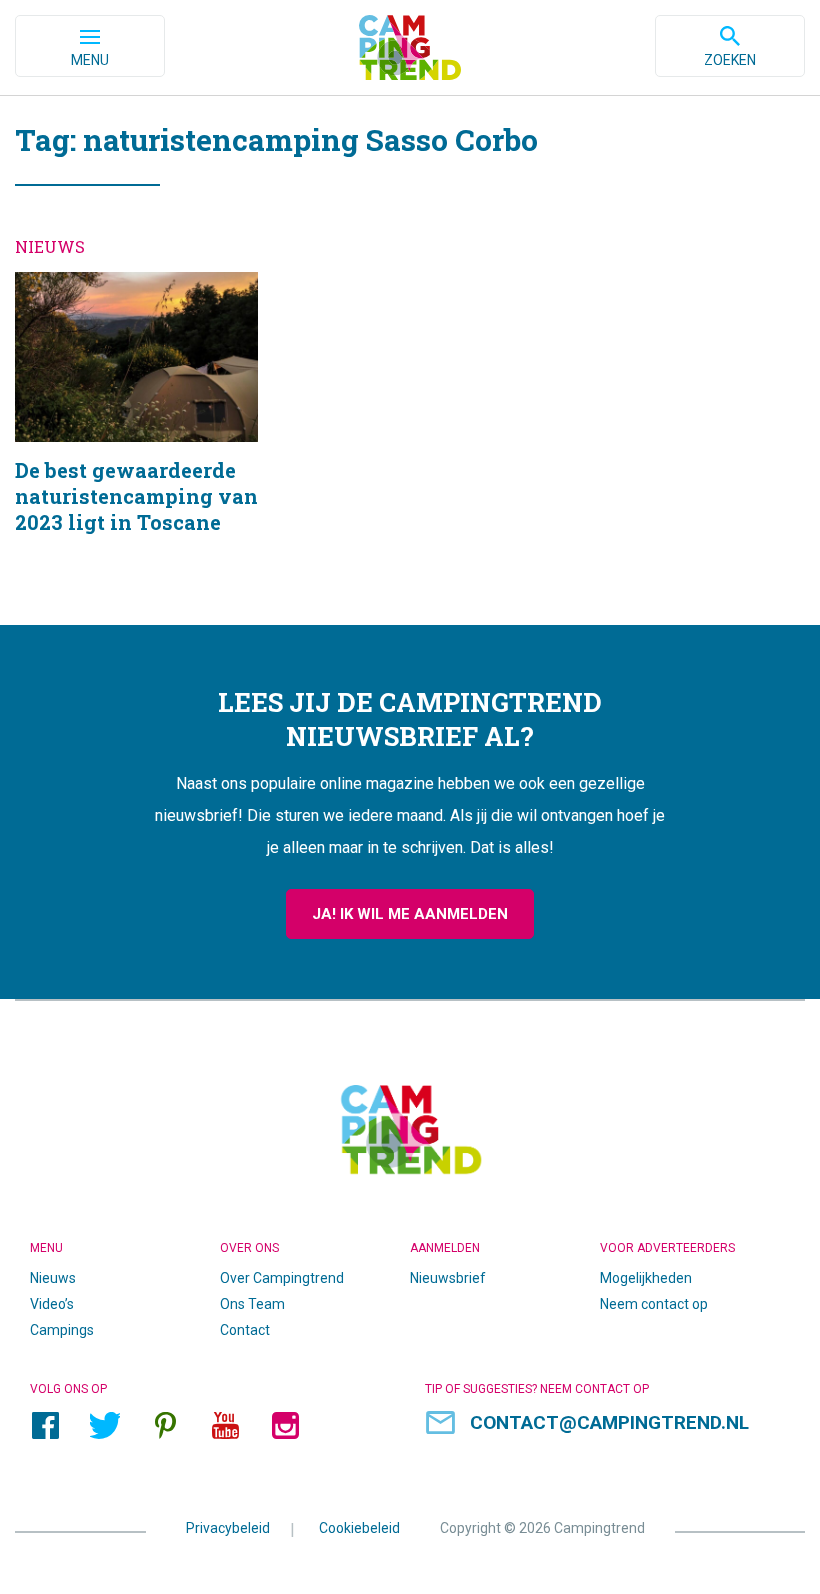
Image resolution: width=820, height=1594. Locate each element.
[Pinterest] (165, 1426)
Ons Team (252, 1304)
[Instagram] (285, 1426)
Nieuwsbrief (448, 1278)
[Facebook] (45, 1426)
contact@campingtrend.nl (609, 1422)
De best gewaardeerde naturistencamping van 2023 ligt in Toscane (136, 428)
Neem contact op (654, 1304)
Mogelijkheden (646, 1278)
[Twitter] (105, 1426)
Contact (245, 1330)
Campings (62, 1330)
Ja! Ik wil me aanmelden (410, 914)
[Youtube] (225, 1426)
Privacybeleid (228, 1528)
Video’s (52, 1304)
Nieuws (53, 1278)
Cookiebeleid (359, 1528)
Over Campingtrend (282, 1278)
